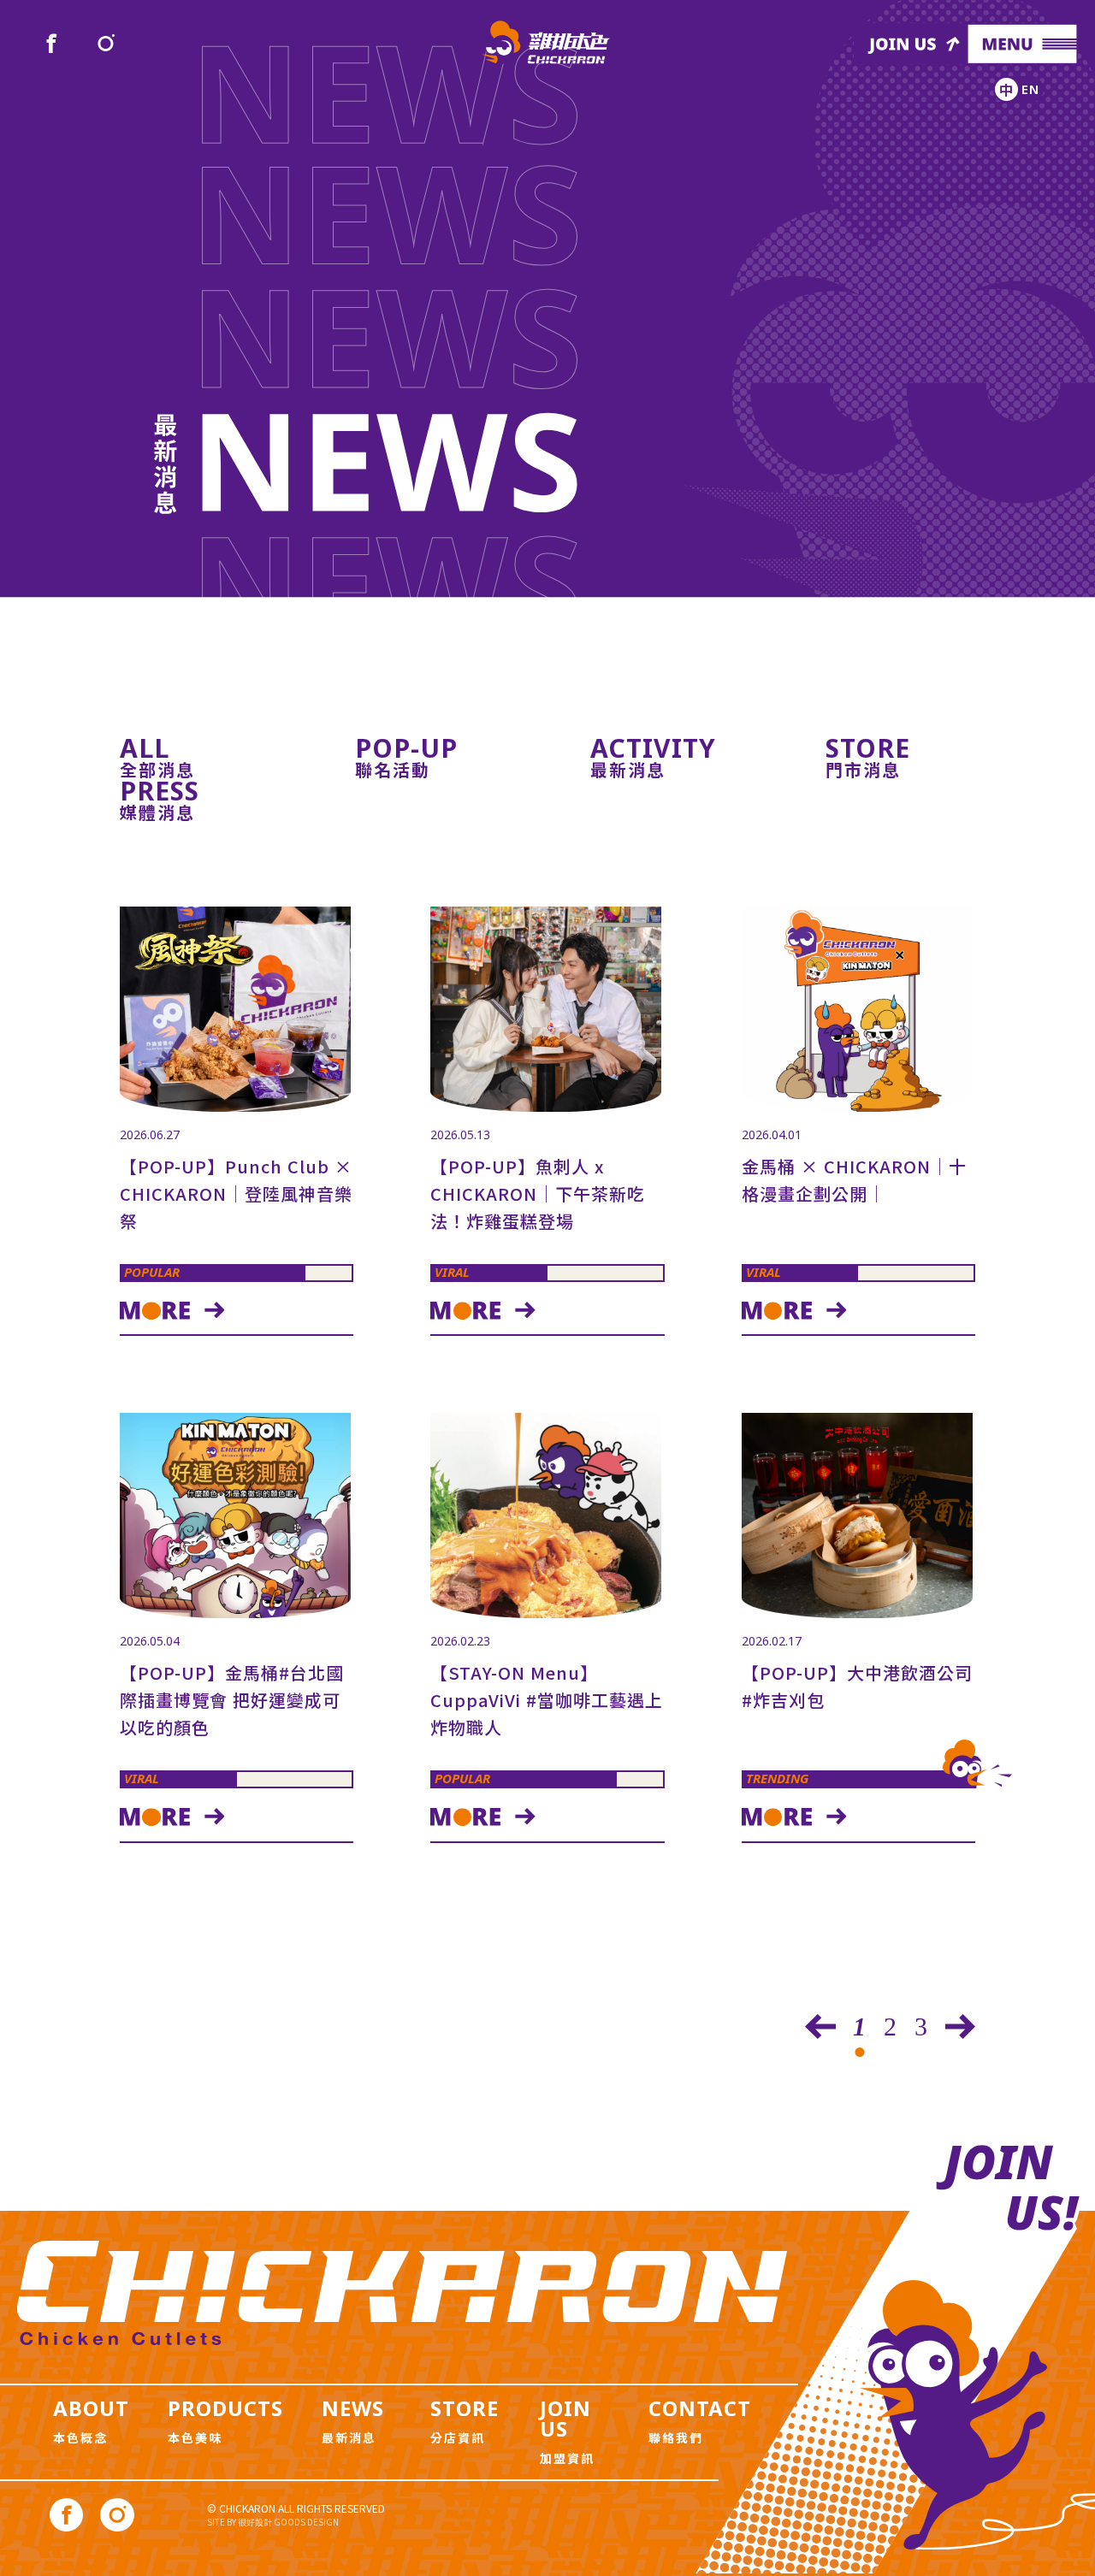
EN (1030, 89)
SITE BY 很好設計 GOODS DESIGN (273, 2522)
